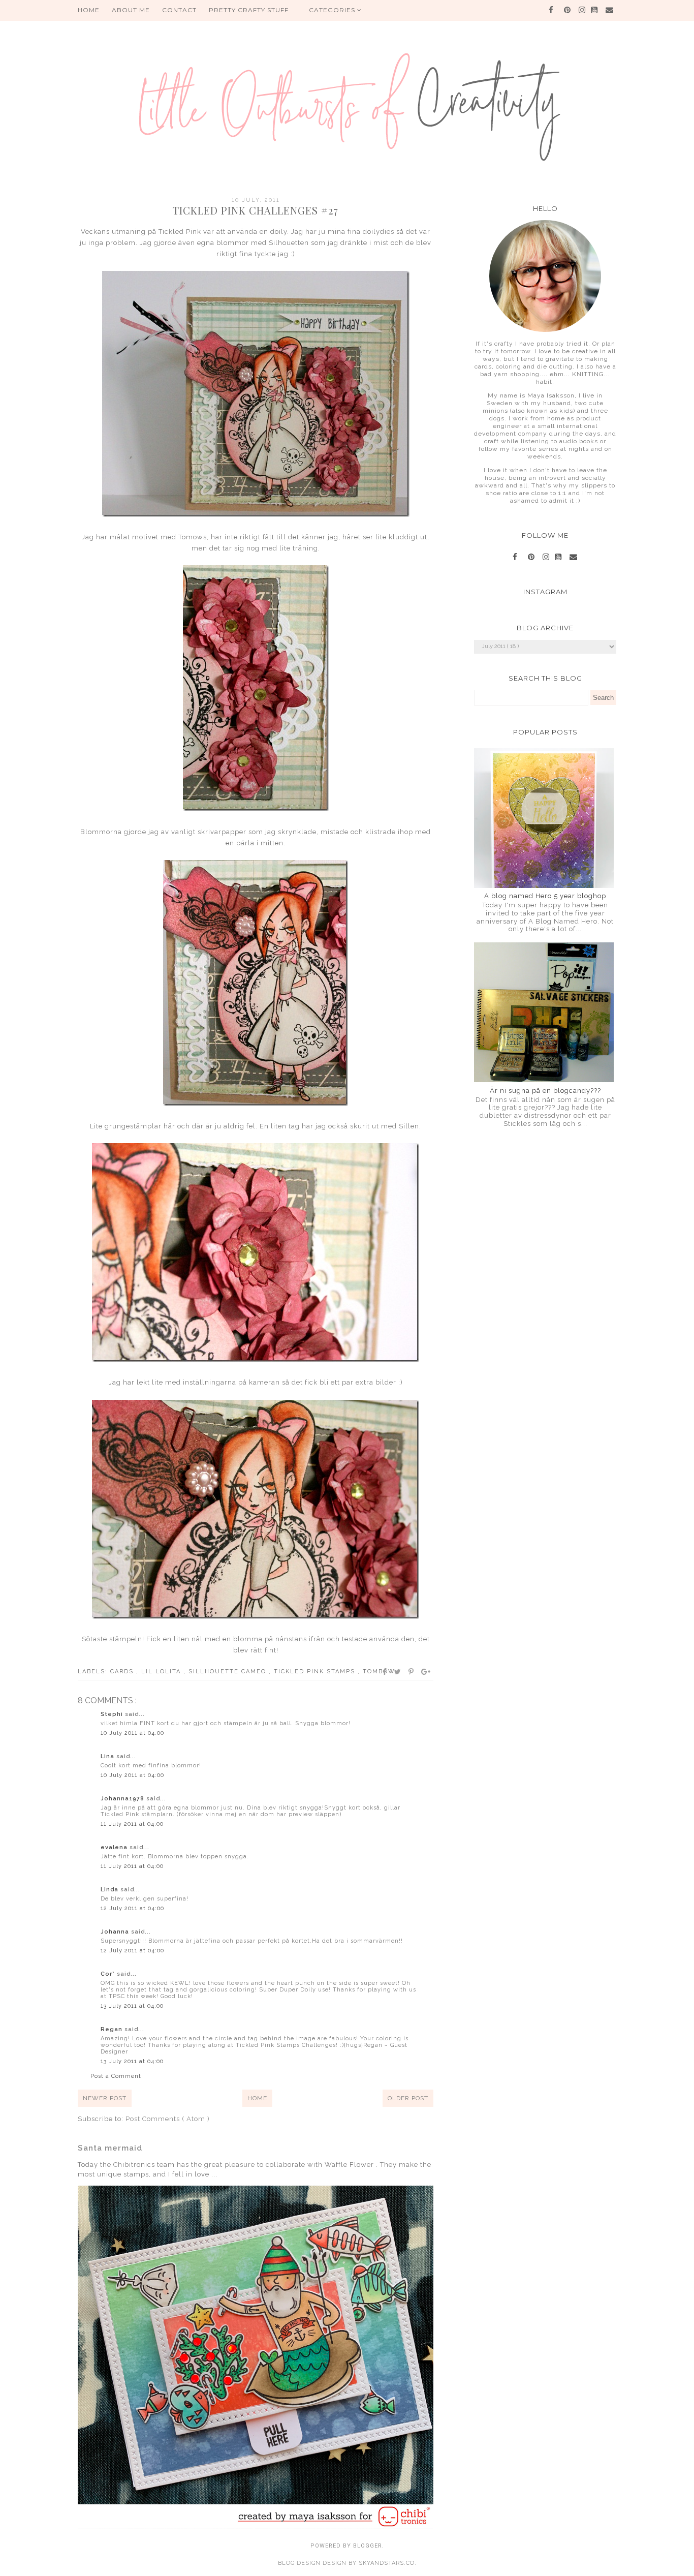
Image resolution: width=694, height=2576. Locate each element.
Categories (333, 10)
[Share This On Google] (426, 1672)
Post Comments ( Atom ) (168, 2119)
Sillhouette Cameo (229, 1672)
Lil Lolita (162, 1672)
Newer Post (105, 2098)
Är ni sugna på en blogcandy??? (545, 1091)
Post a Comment (116, 2076)
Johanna (116, 1932)
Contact (179, 10)
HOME (89, 10)
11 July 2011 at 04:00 (132, 1824)
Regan (113, 2029)
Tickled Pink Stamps (316, 1672)
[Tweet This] (398, 1672)
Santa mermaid (110, 2148)
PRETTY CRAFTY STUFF (249, 10)
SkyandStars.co (387, 2563)
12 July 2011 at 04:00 (132, 1908)
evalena (115, 1847)
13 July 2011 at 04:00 (132, 2006)
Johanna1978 (123, 1799)
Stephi (113, 1714)
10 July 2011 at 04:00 (132, 1733)
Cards (123, 1672)
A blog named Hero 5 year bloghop (545, 896)
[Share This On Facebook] (385, 1672)
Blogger (368, 2546)
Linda (111, 1890)
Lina (108, 1756)
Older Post (408, 2098)
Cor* (109, 1974)
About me (131, 10)
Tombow (379, 1672)
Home (257, 2098)
